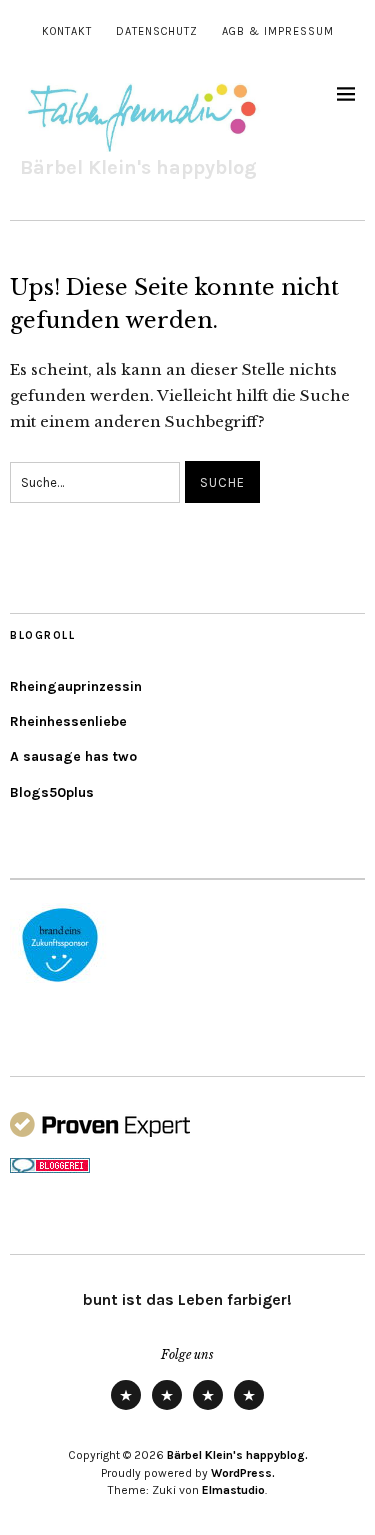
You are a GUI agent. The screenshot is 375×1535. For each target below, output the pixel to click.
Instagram (167, 1409)
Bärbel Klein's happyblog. (237, 1455)
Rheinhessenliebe (68, 721)
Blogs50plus (52, 792)
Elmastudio (233, 1490)
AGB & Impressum (278, 31)
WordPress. (243, 1473)
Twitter (126, 1409)
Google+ (208, 1409)
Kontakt (67, 31)
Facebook (249, 1409)
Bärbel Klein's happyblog (138, 167)
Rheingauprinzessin (76, 686)
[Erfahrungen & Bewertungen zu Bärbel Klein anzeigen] (100, 1132)
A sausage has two (73, 756)
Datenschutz (157, 31)
